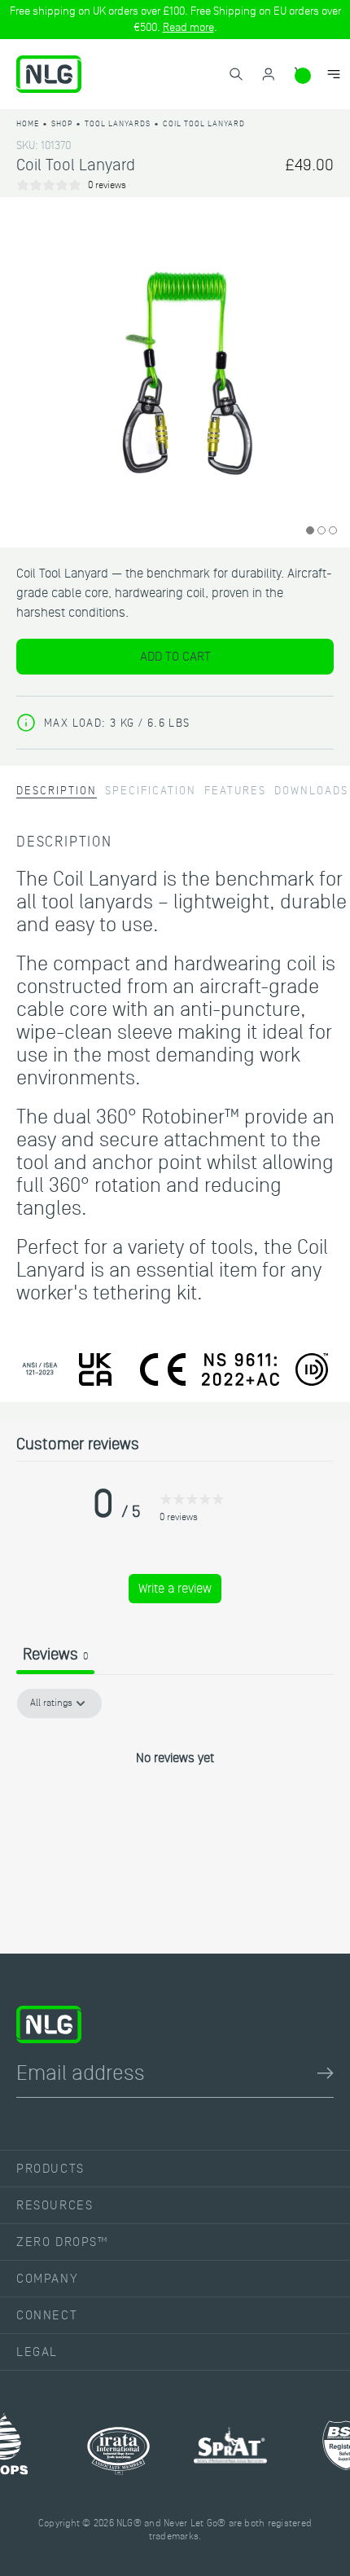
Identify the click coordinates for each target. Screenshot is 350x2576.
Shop (62, 123)
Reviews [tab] (55, 1655)
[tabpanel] (175, 1813)
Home (28, 123)
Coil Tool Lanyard (204, 123)
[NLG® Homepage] (49, 74)
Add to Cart (175, 657)
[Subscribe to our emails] (325, 2073)
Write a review (175, 1589)
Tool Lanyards (118, 123)
